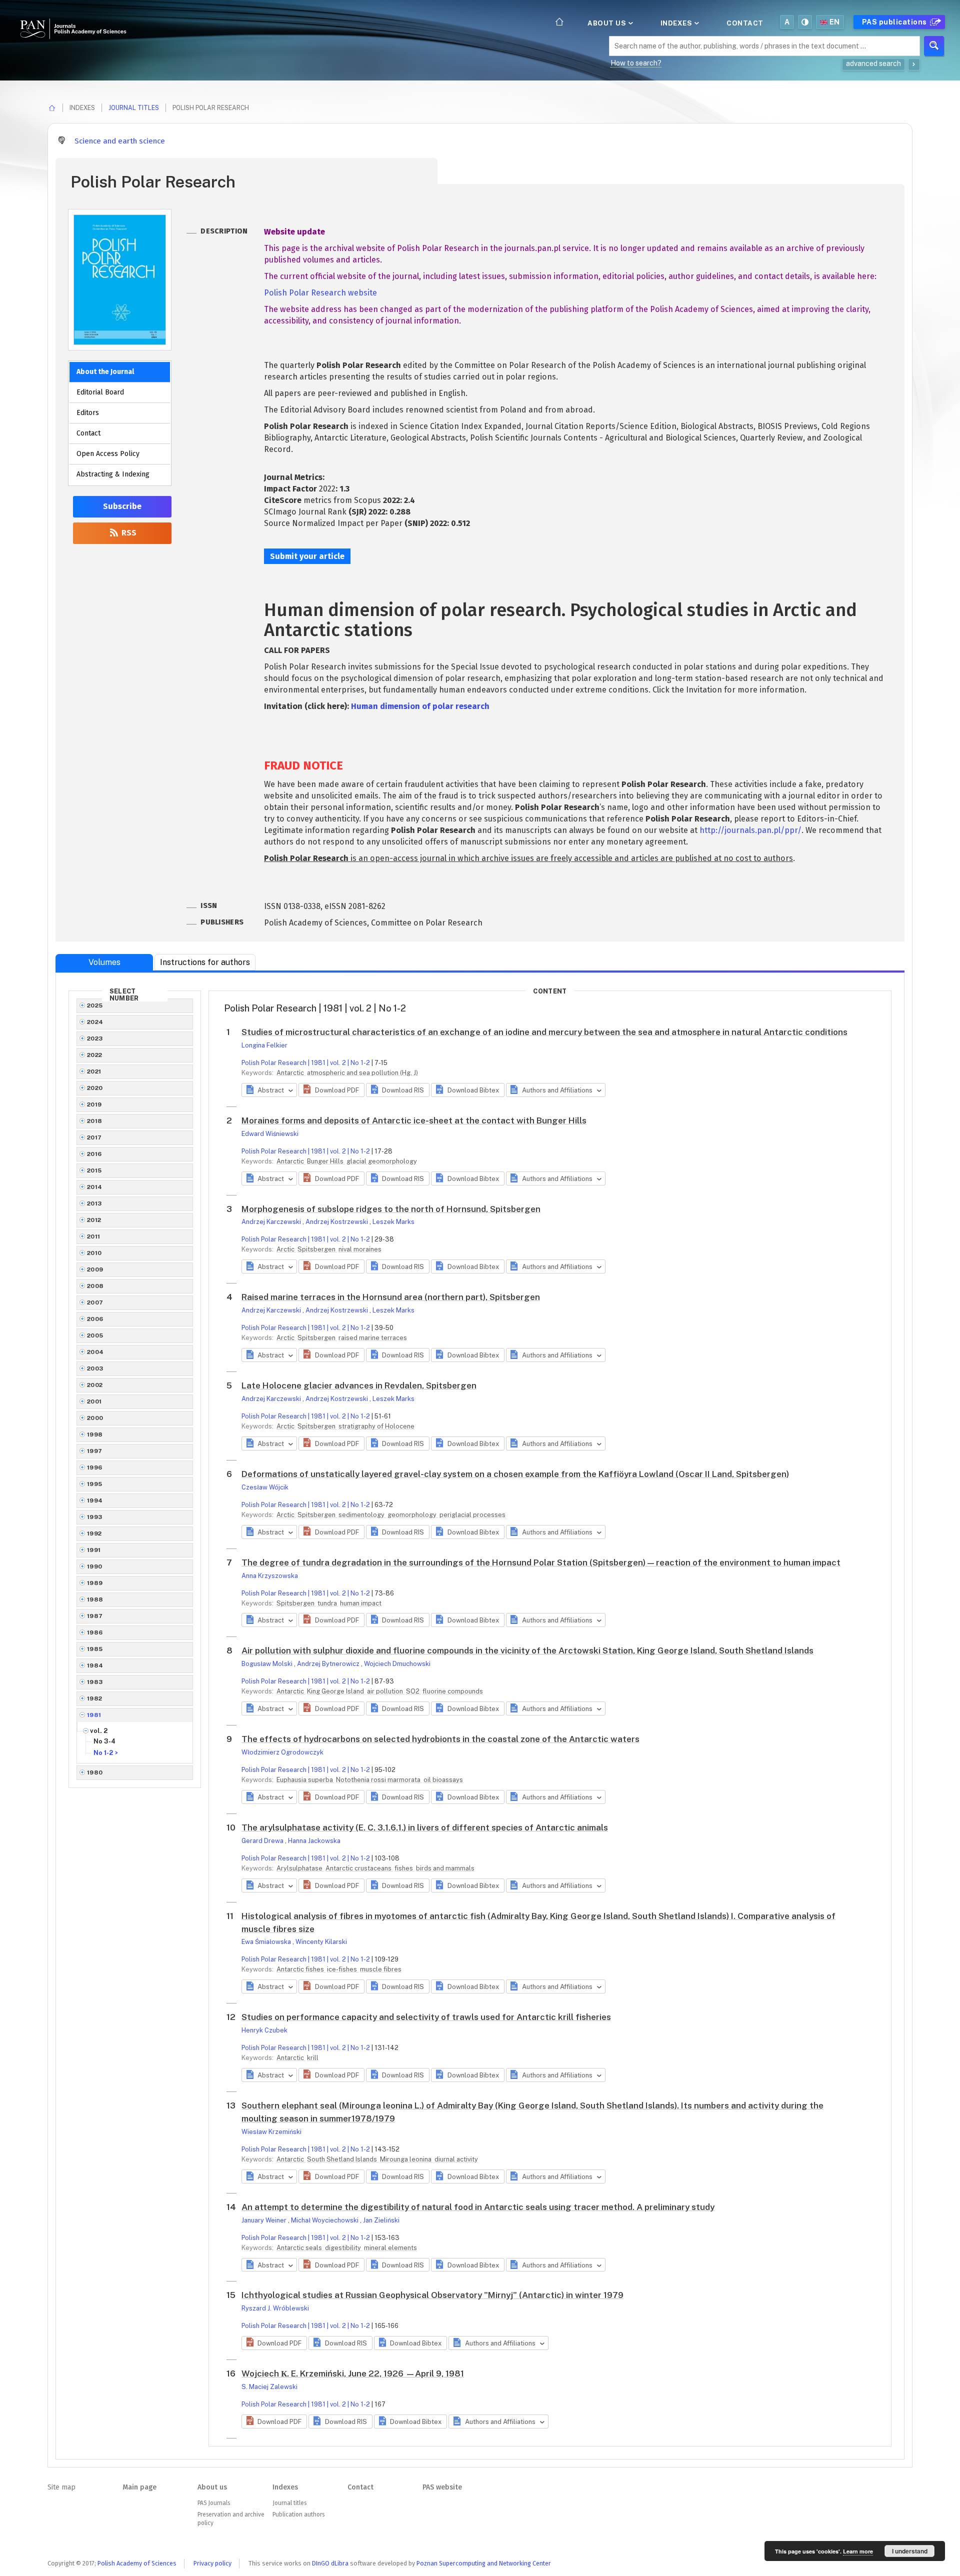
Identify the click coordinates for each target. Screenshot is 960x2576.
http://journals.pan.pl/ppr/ (750, 830)
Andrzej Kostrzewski (337, 1222)
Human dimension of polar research (420, 706)
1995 (95, 1484)
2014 (95, 1187)
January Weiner (265, 2220)
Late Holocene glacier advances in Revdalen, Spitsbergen (359, 1385)
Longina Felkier (264, 1045)
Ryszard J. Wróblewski (275, 2308)
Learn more (858, 2551)
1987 (95, 1616)
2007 (95, 1302)
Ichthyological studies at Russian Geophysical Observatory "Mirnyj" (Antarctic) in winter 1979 (432, 2295)
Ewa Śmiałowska (267, 1942)
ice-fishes (343, 1969)
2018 (95, 1121)
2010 (94, 1253)
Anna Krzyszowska (270, 1576)
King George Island (336, 1691)
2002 (95, 1385)
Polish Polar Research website (320, 293)
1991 (94, 1550)
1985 (95, 1649)
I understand (910, 2551)
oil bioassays (443, 1780)
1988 (95, 1599)
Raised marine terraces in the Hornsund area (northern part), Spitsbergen (391, 1297)
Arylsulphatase (300, 1868)
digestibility (344, 2248)
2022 (95, 1055)
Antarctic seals (300, 2248)
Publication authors (298, 2514)
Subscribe (122, 506)
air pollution (386, 1691)
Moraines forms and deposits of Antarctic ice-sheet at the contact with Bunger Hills (414, 1120)
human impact (361, 1603)
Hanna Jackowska (314, 1841)
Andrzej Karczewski (272, 1222)
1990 (95, 1566)
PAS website (442, 2487)
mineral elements (390, 2248)
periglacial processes (472, 1515)
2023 (95, 1038)
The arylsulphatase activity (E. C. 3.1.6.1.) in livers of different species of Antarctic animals (425, 1827)
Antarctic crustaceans (359, 1868)
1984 (95, 1665)
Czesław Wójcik (265, 1487)
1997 (95, 1451)
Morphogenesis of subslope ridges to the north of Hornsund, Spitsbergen (391, 1209)
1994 (95, 1500)
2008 (95, 1286)
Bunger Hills (326, 1161)
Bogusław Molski (268, 1664)
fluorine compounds (453, 1691)
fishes (404, 1868)
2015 (94, 1170)
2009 (95, 1269)
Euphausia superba (305, 1780)
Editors (88, 413)
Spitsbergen (317, 1249)
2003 (95, 1368)
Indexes (677, 23)
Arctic (286, 1249)
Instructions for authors (205, 962)
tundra (328, 1603)
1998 (95, 1434)
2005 (95, 1335)
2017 (94, 1137)
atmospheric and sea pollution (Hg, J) (362, 1073)
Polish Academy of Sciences (137, 2563)
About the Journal (105, 372)
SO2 (413, 1691)
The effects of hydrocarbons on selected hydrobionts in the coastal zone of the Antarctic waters (440, 1739)
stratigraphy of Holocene (376, 1426)
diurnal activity (456, 2159)
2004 (95, 1352)
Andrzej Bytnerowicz (329, 1664)
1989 (95, 1583)
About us (608, 23)
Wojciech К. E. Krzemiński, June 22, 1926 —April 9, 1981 (353, 2373)
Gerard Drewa (263, 1841)
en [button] (835, 22)
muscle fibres (381, 1969)
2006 (95, 1319)
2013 (94, 1203)
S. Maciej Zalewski (269, 2387)
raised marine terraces (373, 1338)
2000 (95, 1418)
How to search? (636, 63)
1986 (95, 1632)
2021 (94, 1071)
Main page (139, 2487)
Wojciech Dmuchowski (397, 1664)
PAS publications (895, 22)
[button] (331, 1090)
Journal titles (134, 108)
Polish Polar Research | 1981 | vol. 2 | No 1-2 (306, 1063)
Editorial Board (100, 392)
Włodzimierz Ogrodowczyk (282, 1752)
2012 (94, 1220)
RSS (128, 533)
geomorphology (413, 1515)
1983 (95, 1682)
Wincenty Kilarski (321, 1942)
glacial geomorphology (382, 1161)
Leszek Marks (393, 1222)
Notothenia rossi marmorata (379, 1780)
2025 (95, 1005)
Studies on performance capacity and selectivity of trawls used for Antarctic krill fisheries (426, 2017)
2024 (95, 1022)
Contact (745, 23)
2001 (94, 1401)
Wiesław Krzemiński (271, 2132)
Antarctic (291, 1073)
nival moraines (360, 1249)
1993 (95, 1517)
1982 (95, 1698)
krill (313, 2058)
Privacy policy (212, 2563)
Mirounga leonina (406, 2159)
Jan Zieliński (381, 2220)
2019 (94, 1104)
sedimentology (362, 1515)
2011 (94, 1236)
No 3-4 (104, 1741)
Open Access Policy (108, 454)
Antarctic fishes (301, 1969)
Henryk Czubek (264, 2030)
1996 (95, 1467)
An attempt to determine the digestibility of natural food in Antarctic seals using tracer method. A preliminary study (478, 2207)
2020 (95, 1088)
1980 (95, 1772)
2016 (94, 1154)
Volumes (104, 962)
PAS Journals (214, 2503)
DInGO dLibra (330, 2563)
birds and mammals (445, 1868)
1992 (94, 1533)
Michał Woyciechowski (325, 2220)
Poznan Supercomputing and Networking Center (484, 2563)
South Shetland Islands (343, 2159)
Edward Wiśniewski (270, 1134)
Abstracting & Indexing (113, 474)
